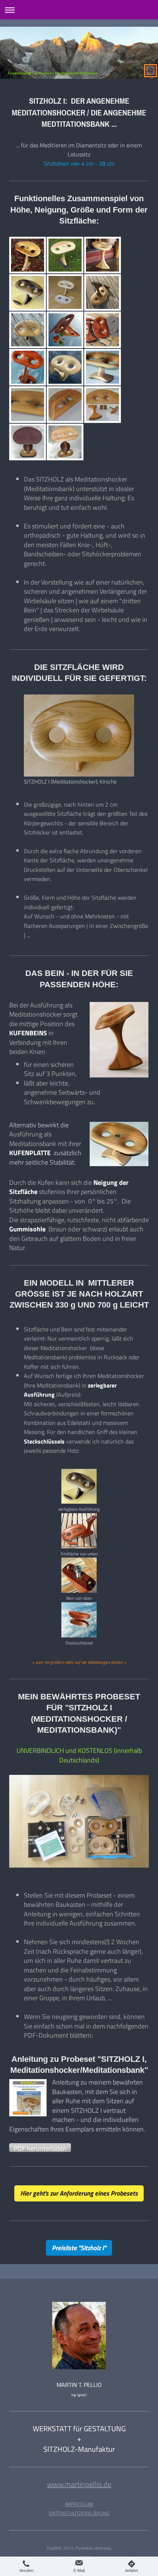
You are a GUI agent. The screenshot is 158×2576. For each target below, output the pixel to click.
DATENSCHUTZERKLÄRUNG (79, 2513)
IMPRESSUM (79, 2504)
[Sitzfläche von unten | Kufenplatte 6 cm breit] (65, 405)
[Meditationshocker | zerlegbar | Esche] (65, 255)
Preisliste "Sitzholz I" (79, 2248)
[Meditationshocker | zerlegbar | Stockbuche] (28, 255)
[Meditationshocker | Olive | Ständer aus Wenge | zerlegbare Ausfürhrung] (65, 442)
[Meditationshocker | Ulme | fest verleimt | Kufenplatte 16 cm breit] (103, 367)
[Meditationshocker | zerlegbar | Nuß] (28, 292)
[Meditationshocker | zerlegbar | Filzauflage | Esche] (65, 292)
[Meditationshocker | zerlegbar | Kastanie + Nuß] (103, 292)
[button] (40, 2148)
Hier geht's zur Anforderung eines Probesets (79, 2193)
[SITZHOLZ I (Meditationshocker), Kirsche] (79, 736)
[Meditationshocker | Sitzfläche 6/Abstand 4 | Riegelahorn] (65, 367)
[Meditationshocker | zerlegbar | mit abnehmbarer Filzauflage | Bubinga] (103, 330)
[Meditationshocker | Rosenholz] (65, 330)
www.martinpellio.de (79, 2484)
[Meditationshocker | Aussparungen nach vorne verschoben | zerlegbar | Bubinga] (28, 367)
